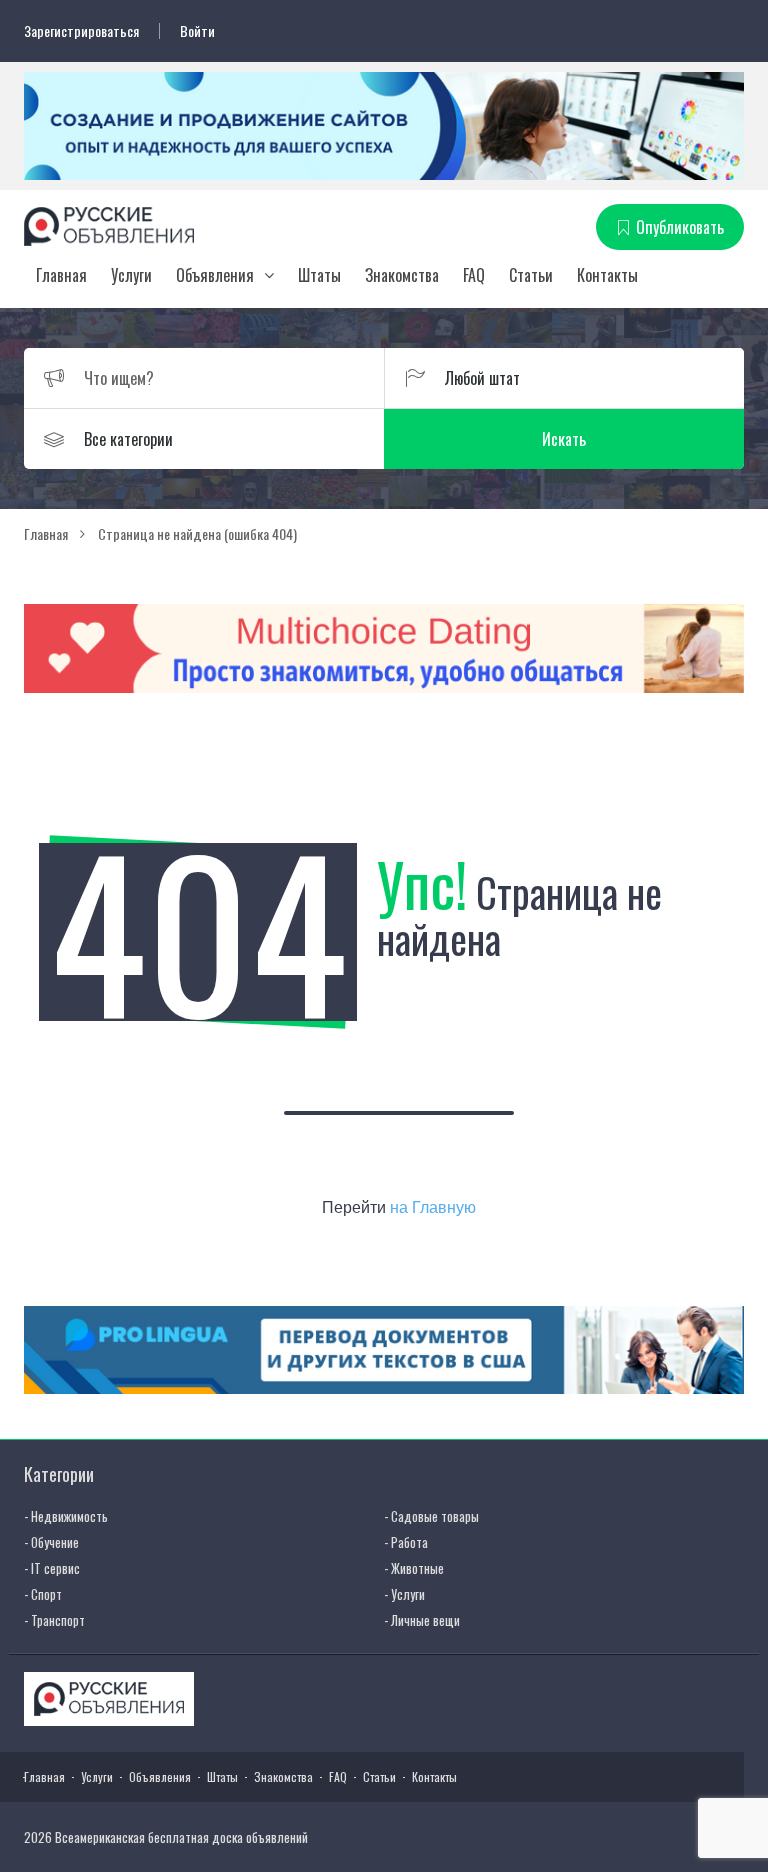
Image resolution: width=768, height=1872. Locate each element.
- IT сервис (52, 1568)
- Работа (406, 1542)
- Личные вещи (422, 1620)
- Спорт (43, 1594)
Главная (61, 275)
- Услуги (404, 1594)
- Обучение (51, 1542)
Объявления (215, 275)
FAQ (474, 275)
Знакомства (402, 275)
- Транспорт (54, 1620)
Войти (197, 31)
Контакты (607, 275)
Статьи (531, 275)
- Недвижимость (66, 1516)
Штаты (319, 275)
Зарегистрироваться (81, 31)
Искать (564, 439)
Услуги (131, 275)
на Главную (433, 1207)
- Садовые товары (431, 1516)
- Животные (414, 1568)
